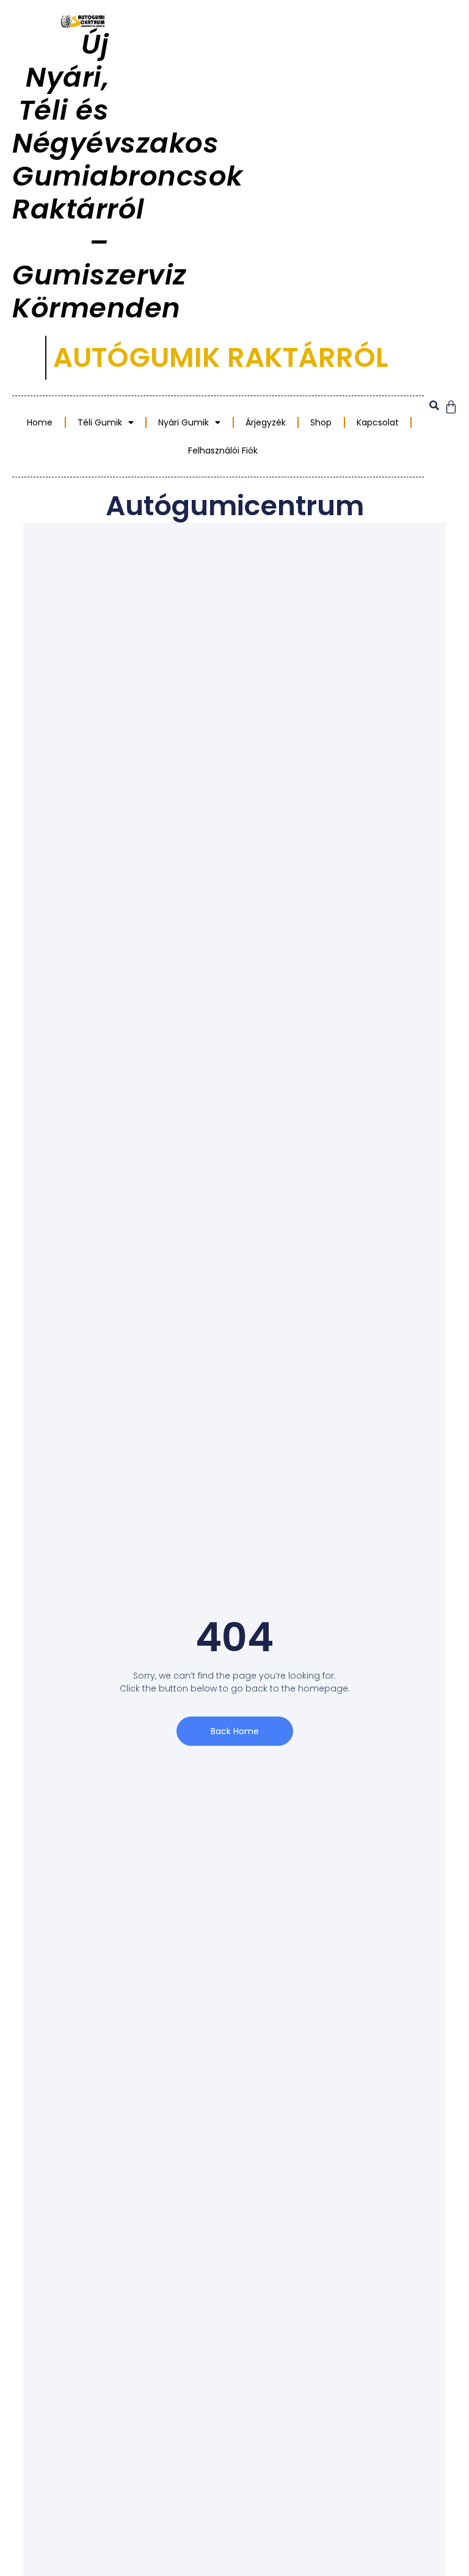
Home (40, 422)
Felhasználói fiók (223, 450)
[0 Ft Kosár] (451, 407)
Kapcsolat (378, 422)
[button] (434, 406)
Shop (321, 422)
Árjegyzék (266, 422)
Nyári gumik (184, 422)
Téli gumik (100, 422)
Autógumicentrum (235, 506)
